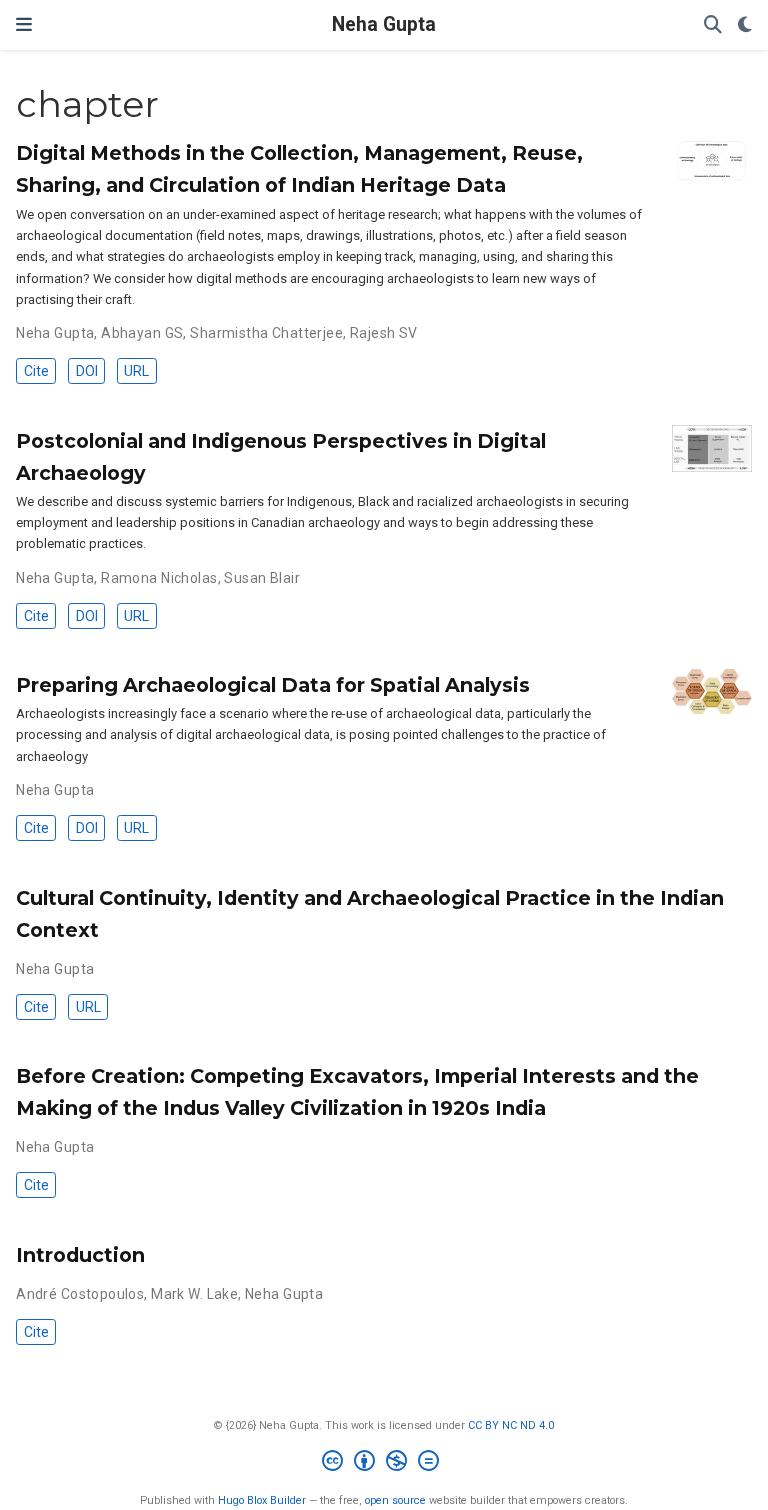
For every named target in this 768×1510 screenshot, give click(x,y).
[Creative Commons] (384, 1463)
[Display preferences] (745, 25)
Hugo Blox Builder (262, 1500)
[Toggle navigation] (24, 24)
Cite (36, 371)
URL (136, 371)
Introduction (80, 1255)
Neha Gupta (384, 24)
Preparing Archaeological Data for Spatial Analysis (273, 685)
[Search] (713, 25)
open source (395, 1500)
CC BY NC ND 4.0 (511, 1425)
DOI (87, 371)
